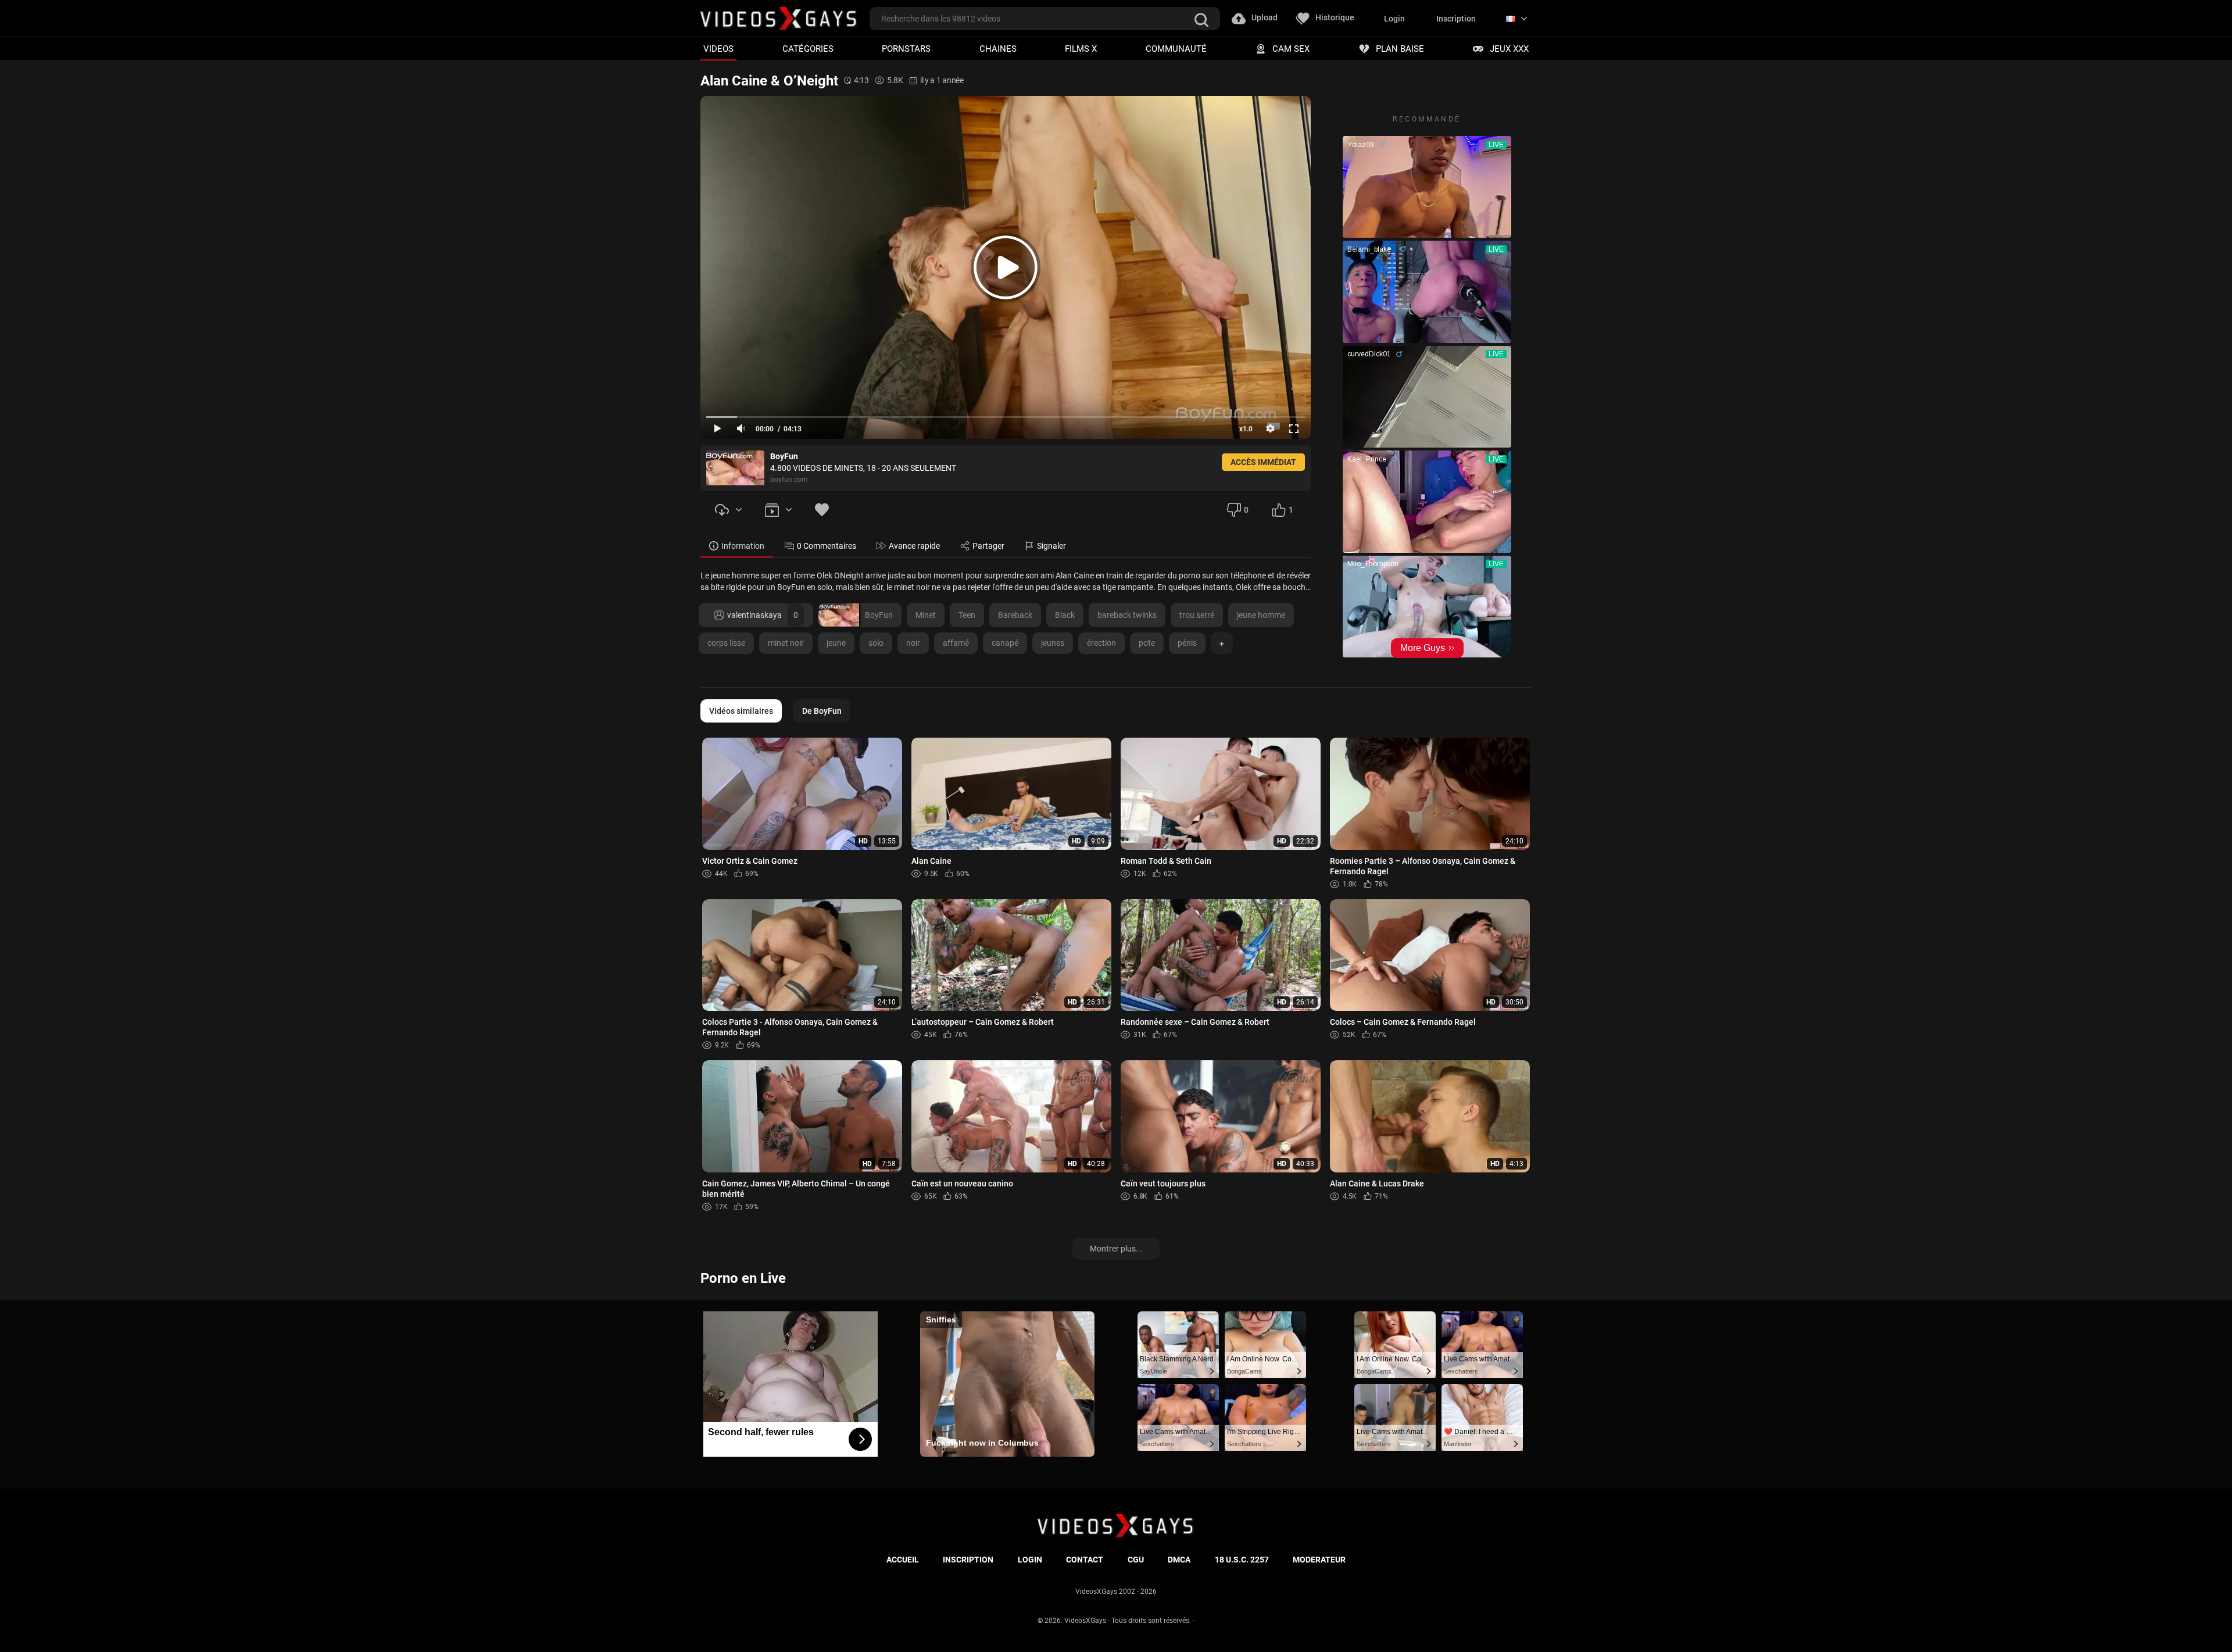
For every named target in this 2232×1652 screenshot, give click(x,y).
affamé (956, 643)
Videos (718, 49)
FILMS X (1081, 49)
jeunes (1053, 643)
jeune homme (1261, 615)
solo (876, 643)
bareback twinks (1127, 615)
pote (1147, 643)
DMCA (1179, 1560)
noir (913, 643)
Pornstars (906, 49)
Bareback (1015, 615)
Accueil (903, 1560)
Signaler (1051, 546)
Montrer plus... (1116, 1249)
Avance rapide (914, 546)
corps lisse (726, 643)
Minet (926, 615)
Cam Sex (1291, 49)
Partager (988, 546)
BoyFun (879, 615)
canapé (1005, 643)
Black (1065, 615)
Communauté (1176, 49)
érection (1101, 643)
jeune (836, 643)
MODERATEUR (1319, 1560)
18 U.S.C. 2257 (1242, 1560)
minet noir (786, 643)
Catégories (808, 49)
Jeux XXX (1509, 49)
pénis (1187, 643)
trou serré (1197, 615)
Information (743, 546)
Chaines (998, 49)
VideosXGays (1085, 1621)
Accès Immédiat (1263, 462)
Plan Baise (1400, 49)
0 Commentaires (827, 546)
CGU (1136, 1560)
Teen (967, 615)
